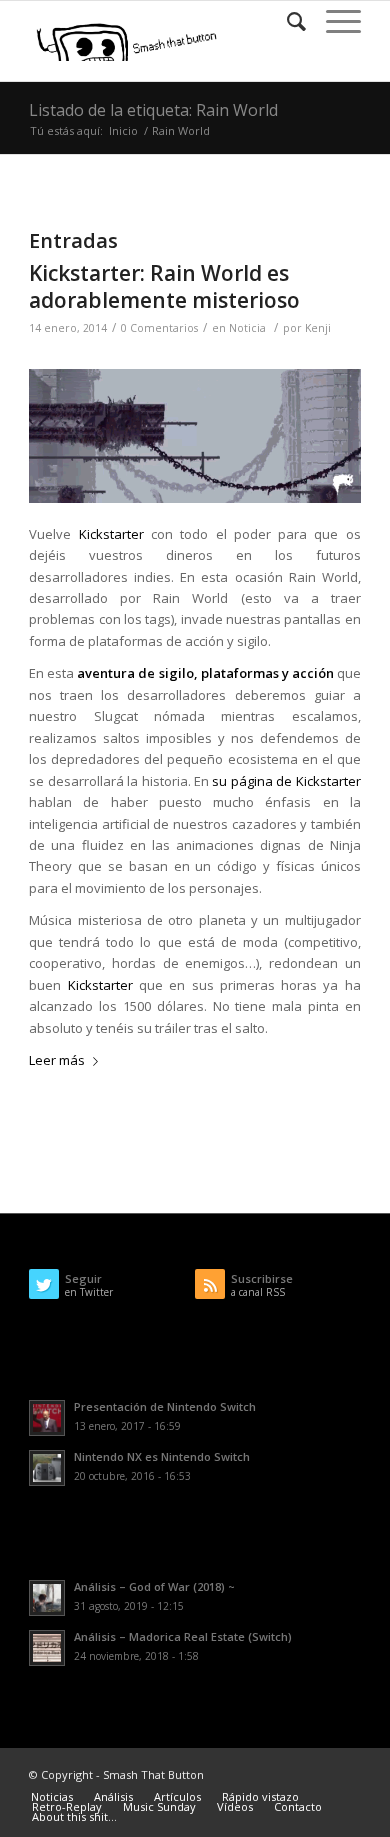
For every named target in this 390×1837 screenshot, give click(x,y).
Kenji (318, 328)
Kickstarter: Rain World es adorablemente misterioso (164, 286)
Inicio (123, 130)
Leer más (57, 1060)
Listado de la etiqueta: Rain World (153, 110)
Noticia (247, 328)
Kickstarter (111, 534)
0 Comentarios (159, 328)
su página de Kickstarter (286, 781)
